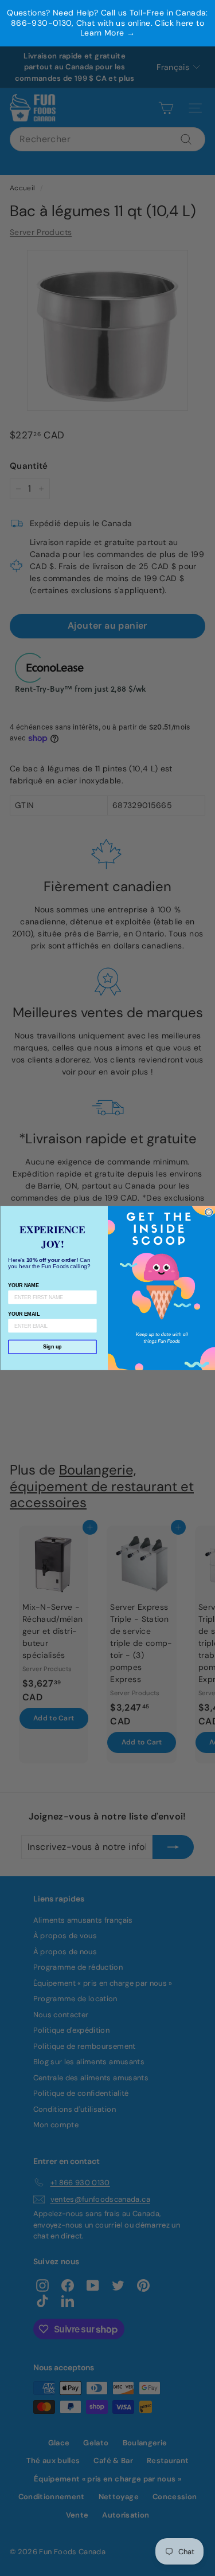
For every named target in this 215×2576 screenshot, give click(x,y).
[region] (107, 23)
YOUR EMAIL (24, 1314)
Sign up (52, 1347)
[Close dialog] (209, 1212)
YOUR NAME (23, 1285)
